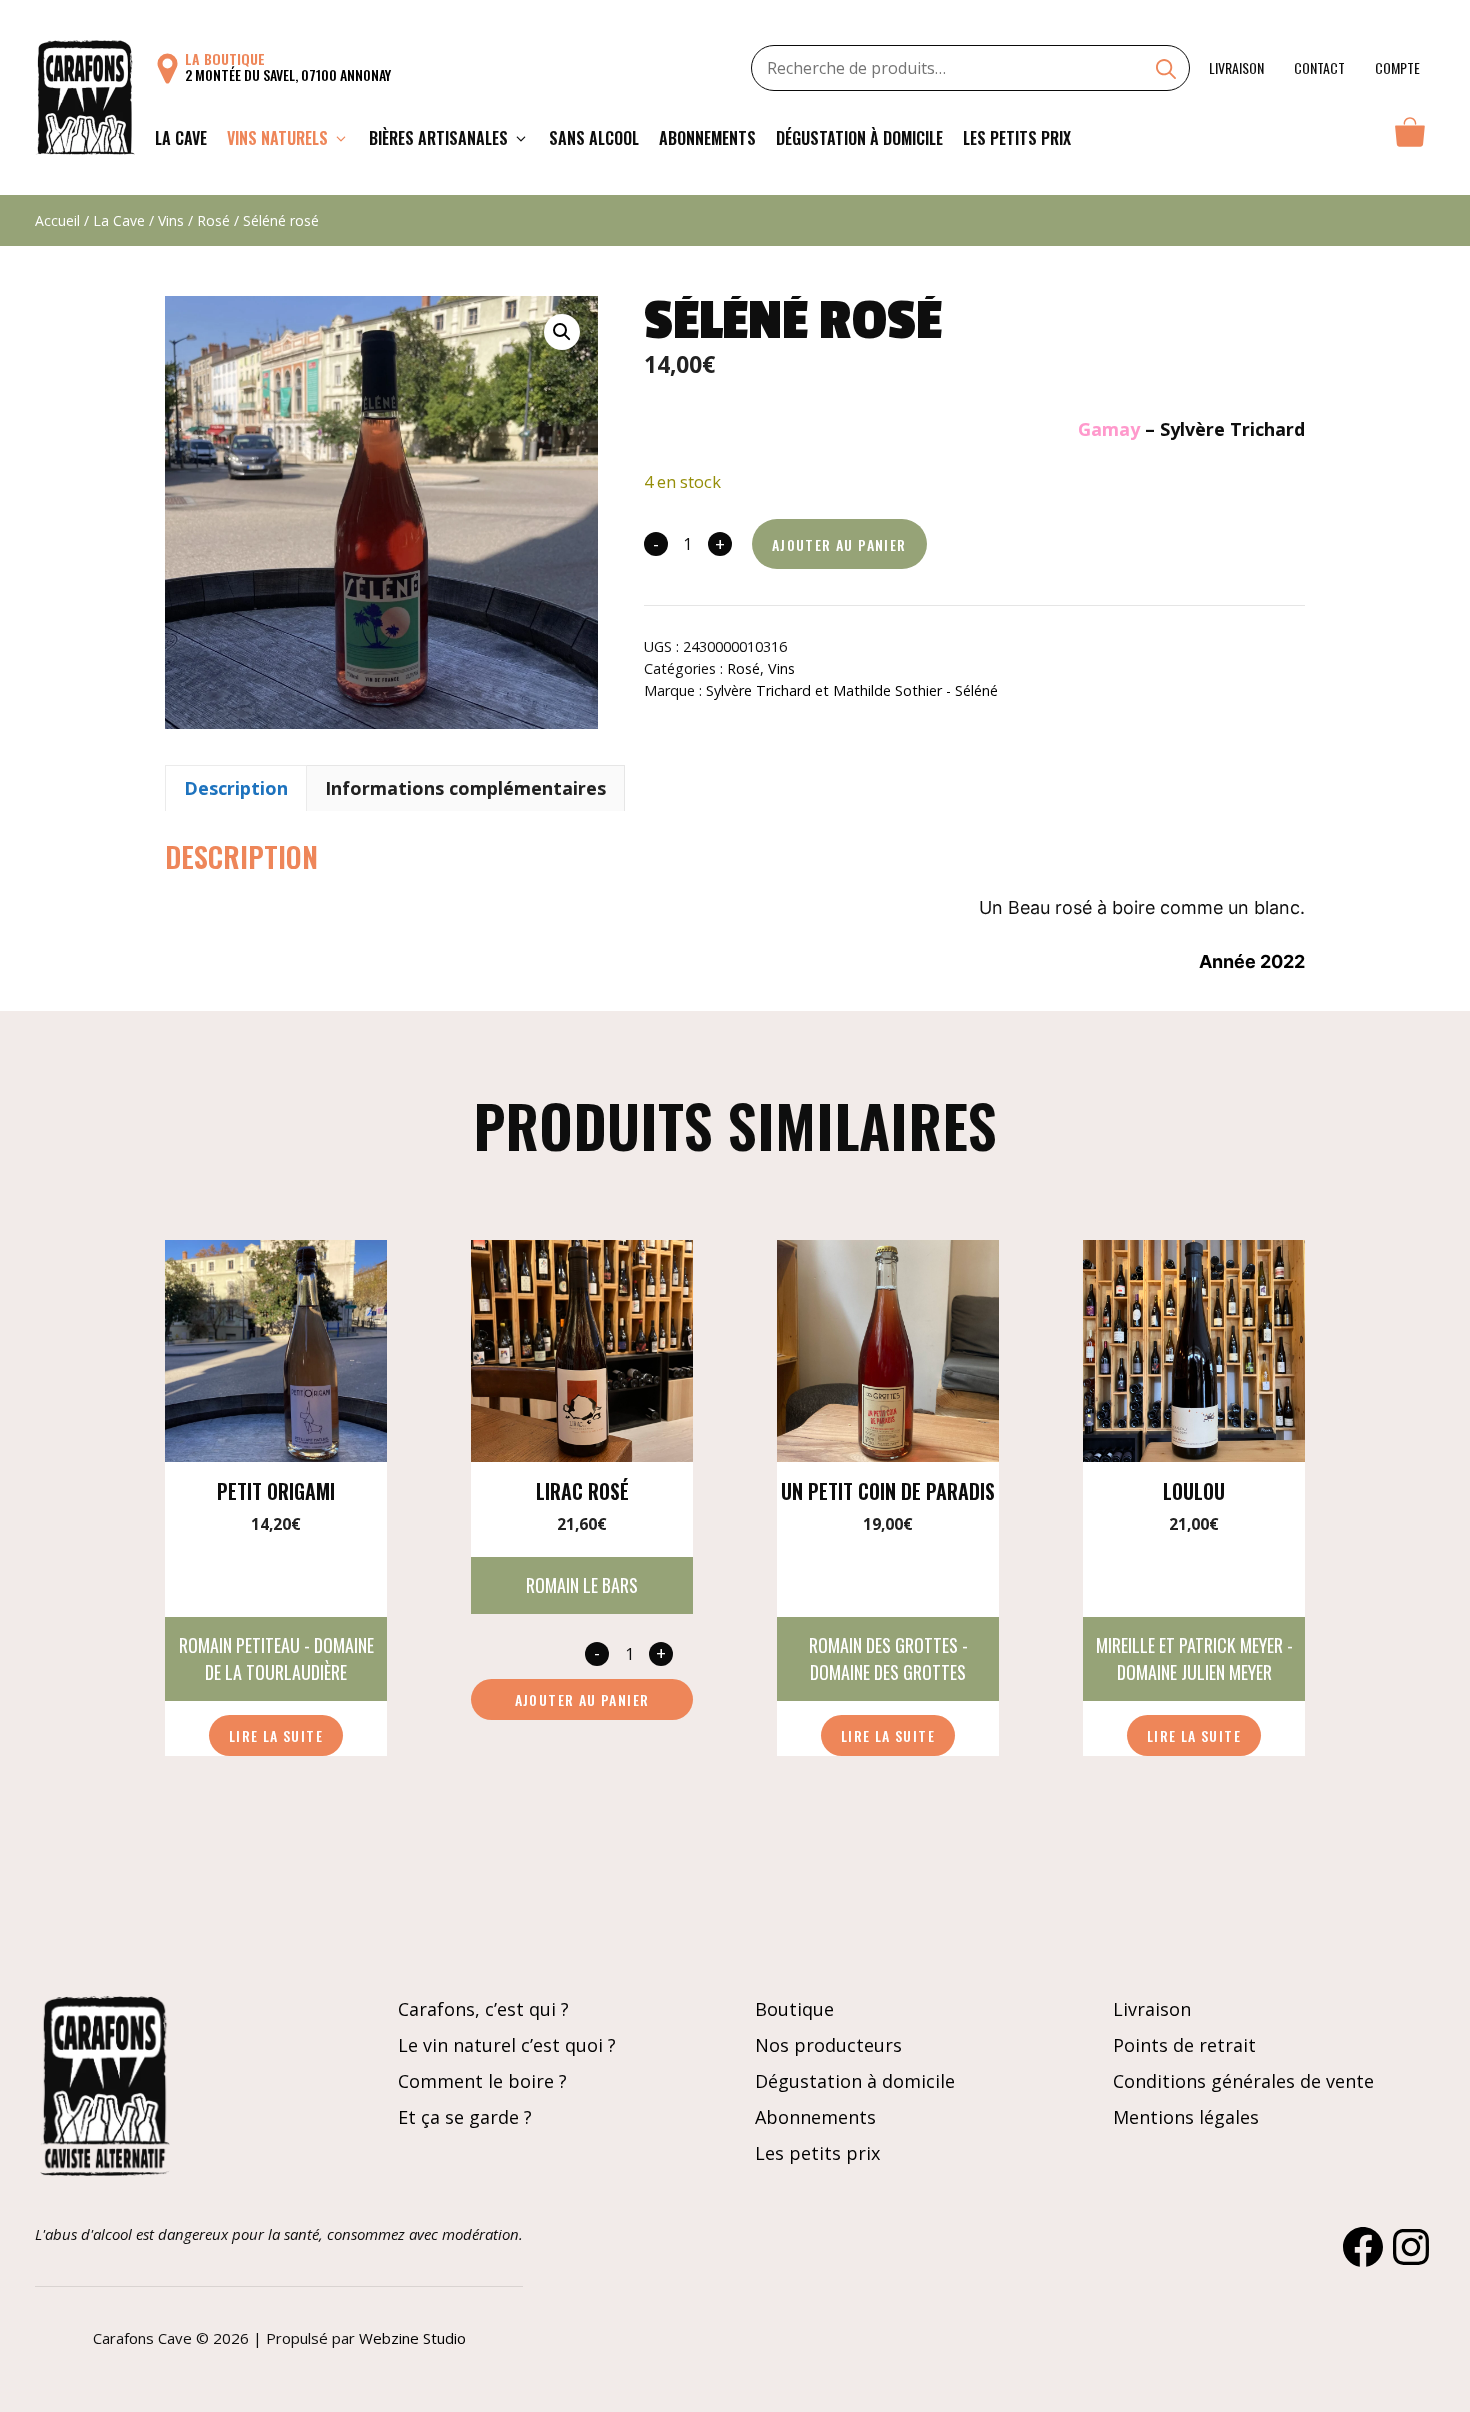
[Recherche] (1166, 71)
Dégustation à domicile (859, 138)
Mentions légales (1186, 2117)
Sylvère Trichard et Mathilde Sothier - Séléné (852, 690)
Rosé (213, 220)
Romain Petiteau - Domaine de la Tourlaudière (276, 1658)
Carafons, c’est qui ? (483, 2009)
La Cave (181, 138)
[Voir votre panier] (1410, 138)
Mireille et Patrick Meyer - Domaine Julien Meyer (1194, 1658)
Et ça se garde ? (465, 2117)
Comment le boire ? (482, 2081)
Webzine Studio (412, 2338)
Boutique (794, 2009)
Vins (171, 220)
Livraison (1236, 67)
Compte (1397, 67)
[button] (562, 332)
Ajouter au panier (839, 544)
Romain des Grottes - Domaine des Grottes (888, 1658)
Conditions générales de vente (1243, 2081)
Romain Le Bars (582, 1585)
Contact (1319, 67)
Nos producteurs (828, 2045)
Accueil (57, 220)
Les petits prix (1017, 138)
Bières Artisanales (438, 138)
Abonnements (707, 138)
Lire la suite (276, 1735)
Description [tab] (236, 788)
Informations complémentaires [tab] (465, 788)
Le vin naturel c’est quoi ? (507, 2045)
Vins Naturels (277, 138)
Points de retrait (1184, 2045)
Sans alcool (594, 138)
